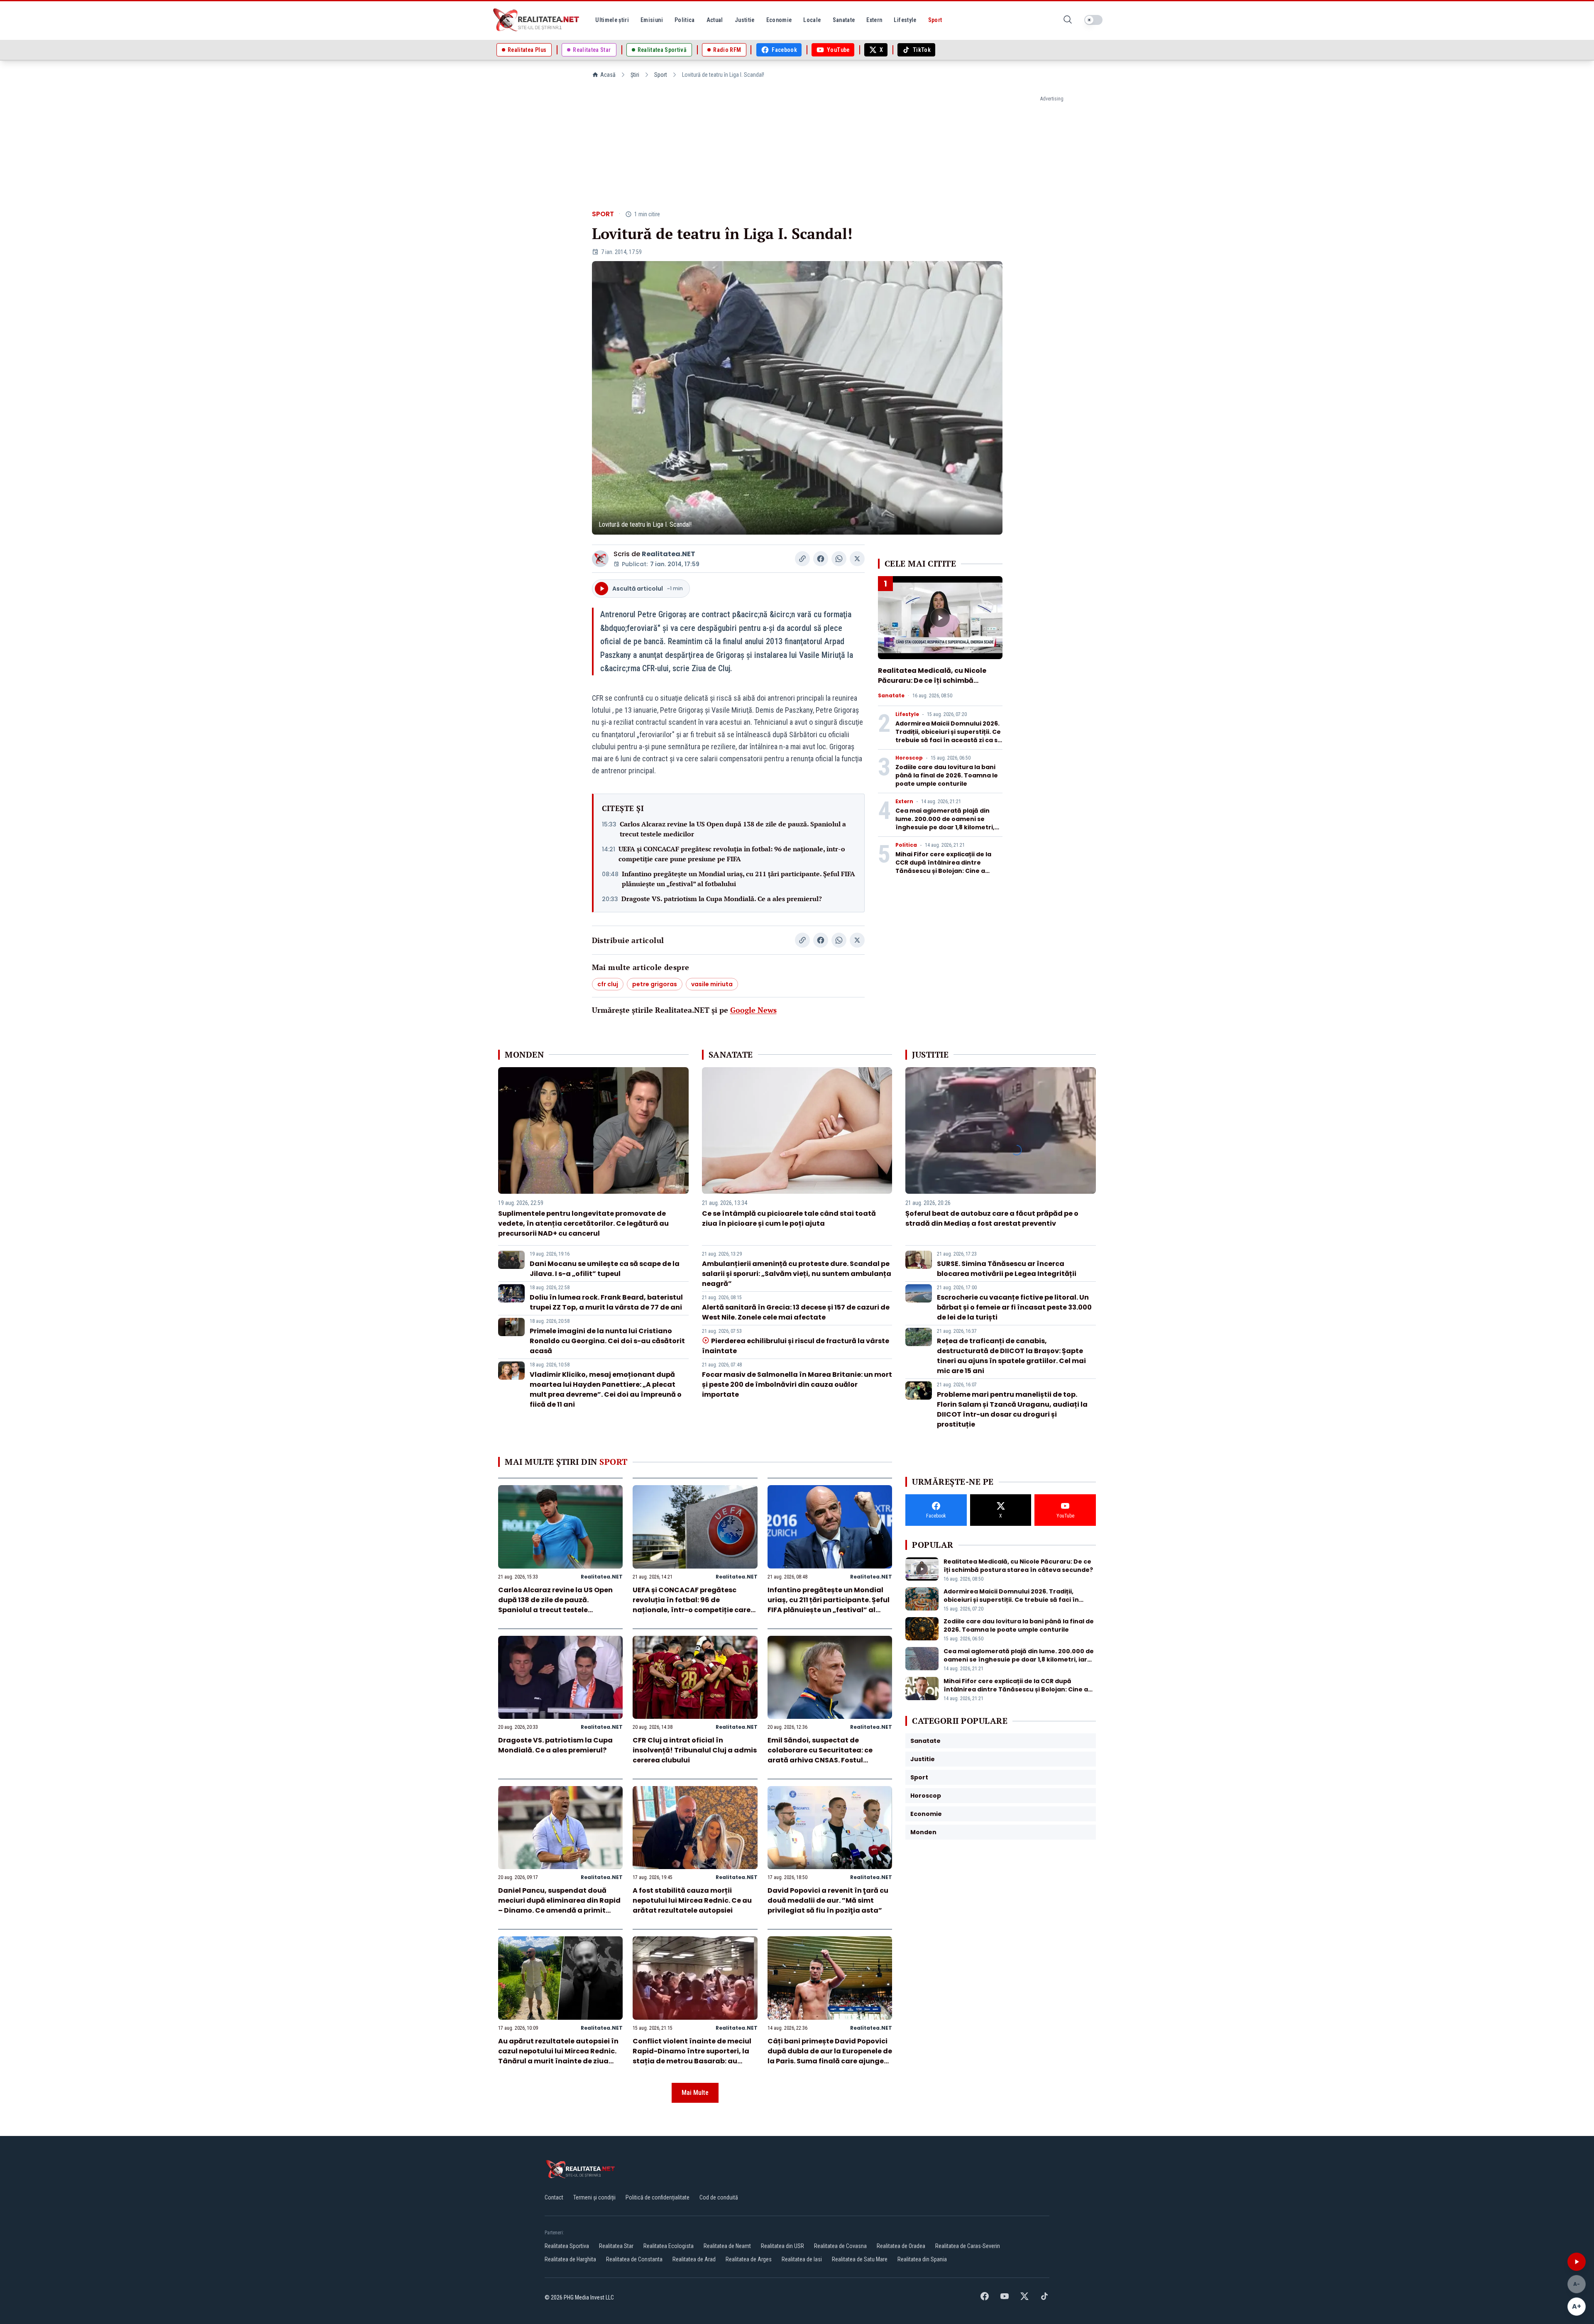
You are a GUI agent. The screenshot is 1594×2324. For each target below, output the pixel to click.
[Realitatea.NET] (537, 20)
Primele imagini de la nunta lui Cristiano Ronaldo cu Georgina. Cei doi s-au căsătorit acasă (607, 1341)
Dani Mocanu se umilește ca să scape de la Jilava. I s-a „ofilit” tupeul (605, 1269)
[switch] (1093, 20)
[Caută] (1068, 20)
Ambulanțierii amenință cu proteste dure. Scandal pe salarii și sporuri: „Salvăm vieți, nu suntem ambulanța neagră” (797, 1274)
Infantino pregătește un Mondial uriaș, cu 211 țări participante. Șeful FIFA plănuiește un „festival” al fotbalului (738, 879)
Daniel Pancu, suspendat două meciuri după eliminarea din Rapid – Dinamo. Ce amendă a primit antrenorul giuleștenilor (559, 1905)
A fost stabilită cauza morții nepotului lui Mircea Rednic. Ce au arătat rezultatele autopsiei (692, 1900)
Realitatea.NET (669, 554)
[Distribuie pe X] (857, 559)
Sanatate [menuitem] (844, 20)
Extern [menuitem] (874, 20)
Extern (904, 802)
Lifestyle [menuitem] (905, 20)
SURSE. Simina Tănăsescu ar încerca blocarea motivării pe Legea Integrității (1007, 1269)
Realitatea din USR (782, 2246)
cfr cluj (608, 984)
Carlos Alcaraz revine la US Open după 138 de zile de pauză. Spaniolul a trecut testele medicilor (733, 829)
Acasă (608, 75)
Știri (635, 75)
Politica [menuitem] (685, 20)
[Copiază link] (802, 559)
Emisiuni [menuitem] (652, 20)
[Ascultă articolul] (1577, 2262)
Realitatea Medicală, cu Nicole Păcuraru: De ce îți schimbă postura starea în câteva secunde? (932, 685)
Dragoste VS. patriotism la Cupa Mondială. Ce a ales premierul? (722, 899)
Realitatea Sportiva (567, 2246)
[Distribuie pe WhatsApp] (839, 559)
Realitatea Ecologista (669, 2246)
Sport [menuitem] (935, 20)
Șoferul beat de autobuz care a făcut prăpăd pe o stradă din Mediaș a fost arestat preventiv (992, 1218)
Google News (753, 1010)
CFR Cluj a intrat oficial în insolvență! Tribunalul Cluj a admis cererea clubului (695, 1750)
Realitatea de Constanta (634, 2259)
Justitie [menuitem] (745, 20)
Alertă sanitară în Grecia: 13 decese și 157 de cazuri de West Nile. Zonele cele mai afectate (796, 1312)
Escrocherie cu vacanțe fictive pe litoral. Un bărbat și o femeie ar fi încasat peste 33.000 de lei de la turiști (1014, 1307)
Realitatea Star (616, 2246)
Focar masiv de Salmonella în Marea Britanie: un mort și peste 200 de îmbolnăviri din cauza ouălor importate (797, 1384)
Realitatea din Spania (922, 2259)
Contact (554, 2197)
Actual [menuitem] (715, 20)
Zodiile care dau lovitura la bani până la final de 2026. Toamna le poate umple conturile (947, 775)
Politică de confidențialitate (658, 2197)
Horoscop (909, 758)
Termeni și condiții (594, 2197)
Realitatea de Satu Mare (860, 2259)
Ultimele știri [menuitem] (612, 20)
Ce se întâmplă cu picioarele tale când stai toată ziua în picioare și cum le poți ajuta (789, 1218)
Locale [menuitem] (812, 20)
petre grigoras (655, 984)
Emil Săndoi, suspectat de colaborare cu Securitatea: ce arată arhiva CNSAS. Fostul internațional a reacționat (820, 1755)
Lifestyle (907, 714)
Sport (661, 75)
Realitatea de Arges (749, 2259)
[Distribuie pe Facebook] (821, 559)
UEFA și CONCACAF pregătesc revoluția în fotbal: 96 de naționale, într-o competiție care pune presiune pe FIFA (732, 854)
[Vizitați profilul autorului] (600, 559)
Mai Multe (695, 2093)
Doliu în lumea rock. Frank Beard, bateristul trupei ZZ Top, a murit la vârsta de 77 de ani (606, 1302)
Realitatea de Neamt (727, 2246)
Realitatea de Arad (694, 2259)
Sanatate (891, 696)
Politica (906, 845)
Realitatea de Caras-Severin (968, 2246)
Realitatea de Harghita (570, 2259)
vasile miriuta (712, 984)
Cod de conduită (719, 2197)
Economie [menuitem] (779, 20)
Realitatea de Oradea (901, 2246)
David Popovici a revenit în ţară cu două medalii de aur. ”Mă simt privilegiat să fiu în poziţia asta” (828, 1900)
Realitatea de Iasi (802, 2259)
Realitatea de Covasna (840, 2246)
